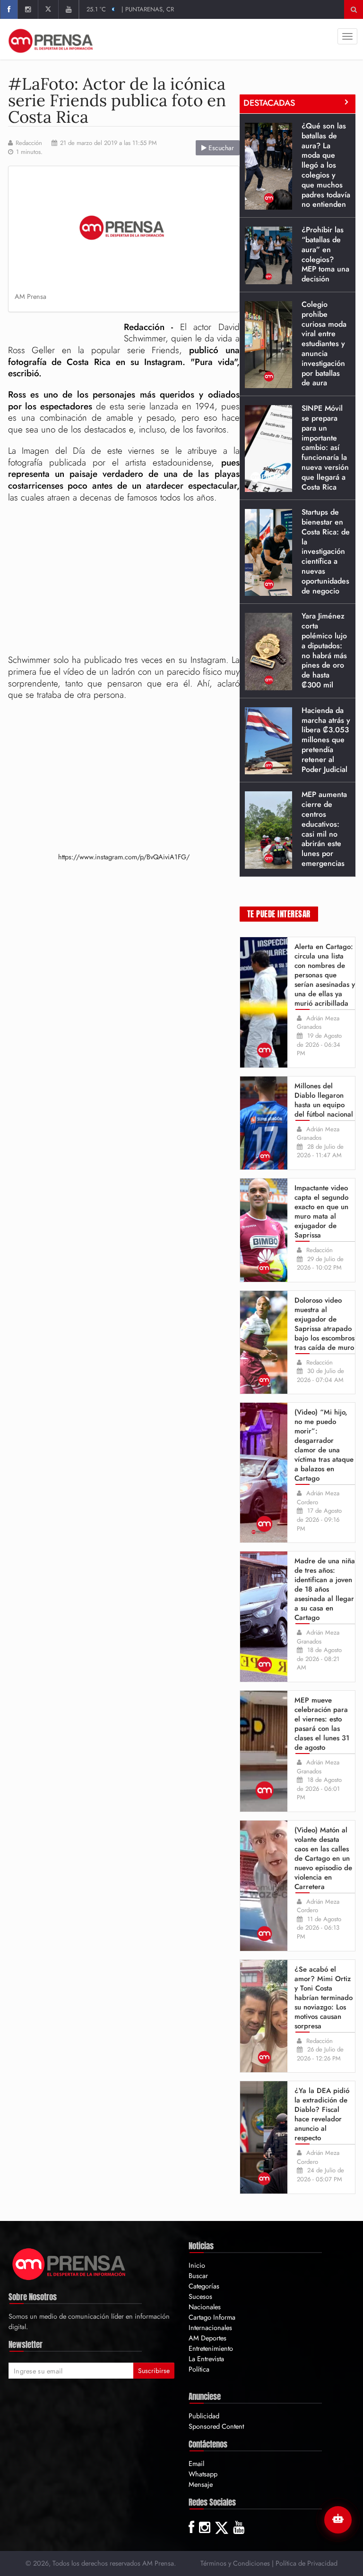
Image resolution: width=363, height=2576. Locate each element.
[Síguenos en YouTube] (68, 9)
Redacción (29, 143)
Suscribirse (154, 2371)
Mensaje (201, 2484)
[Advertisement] (124, 579)
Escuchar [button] (220, 148)
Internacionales (210, 2327)
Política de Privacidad (307, 2563)
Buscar (198, 2275)
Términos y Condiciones (235, 2563)
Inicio (197, 2265)
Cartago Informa (212, 2317)
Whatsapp (203, 2474)
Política (199, 2369)
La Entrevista (206, 2359)
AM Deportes (207, 2338)
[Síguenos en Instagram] (28, 9)
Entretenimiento (211, 2348)
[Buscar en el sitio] (354, 9)
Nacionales (205, 2307)
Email (196, 2463)
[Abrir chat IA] (338, 2520)
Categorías (204, 2286)
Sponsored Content (216, 2426)
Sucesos (200, 2296)
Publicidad (204, 2416)
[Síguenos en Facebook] (9, 9)
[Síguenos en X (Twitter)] (48, 9)
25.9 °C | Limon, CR (121, 9)
